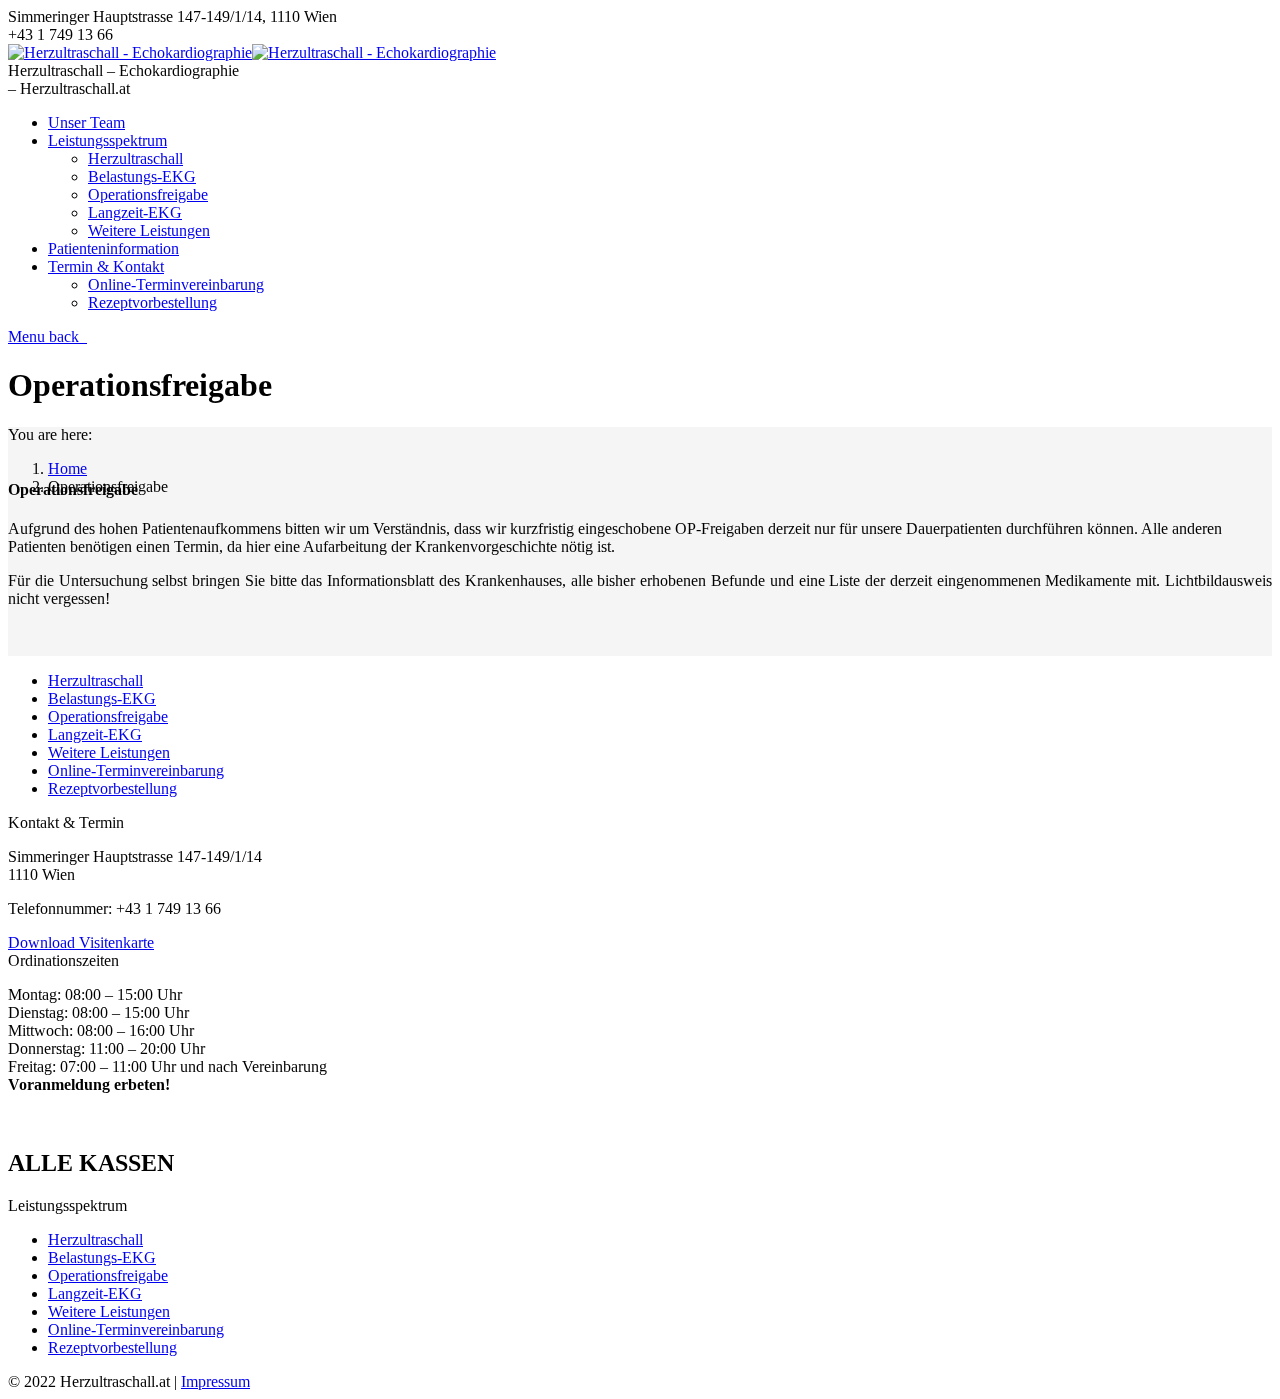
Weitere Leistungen (109, 752)
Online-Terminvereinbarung (136, 770)
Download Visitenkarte (81, 942)
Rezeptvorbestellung (112, 788)
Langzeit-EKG (95, 734)
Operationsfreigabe (108, 716)
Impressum (215, 1381)
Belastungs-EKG (102, 698)
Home (67, 468)
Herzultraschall (95, 680)
